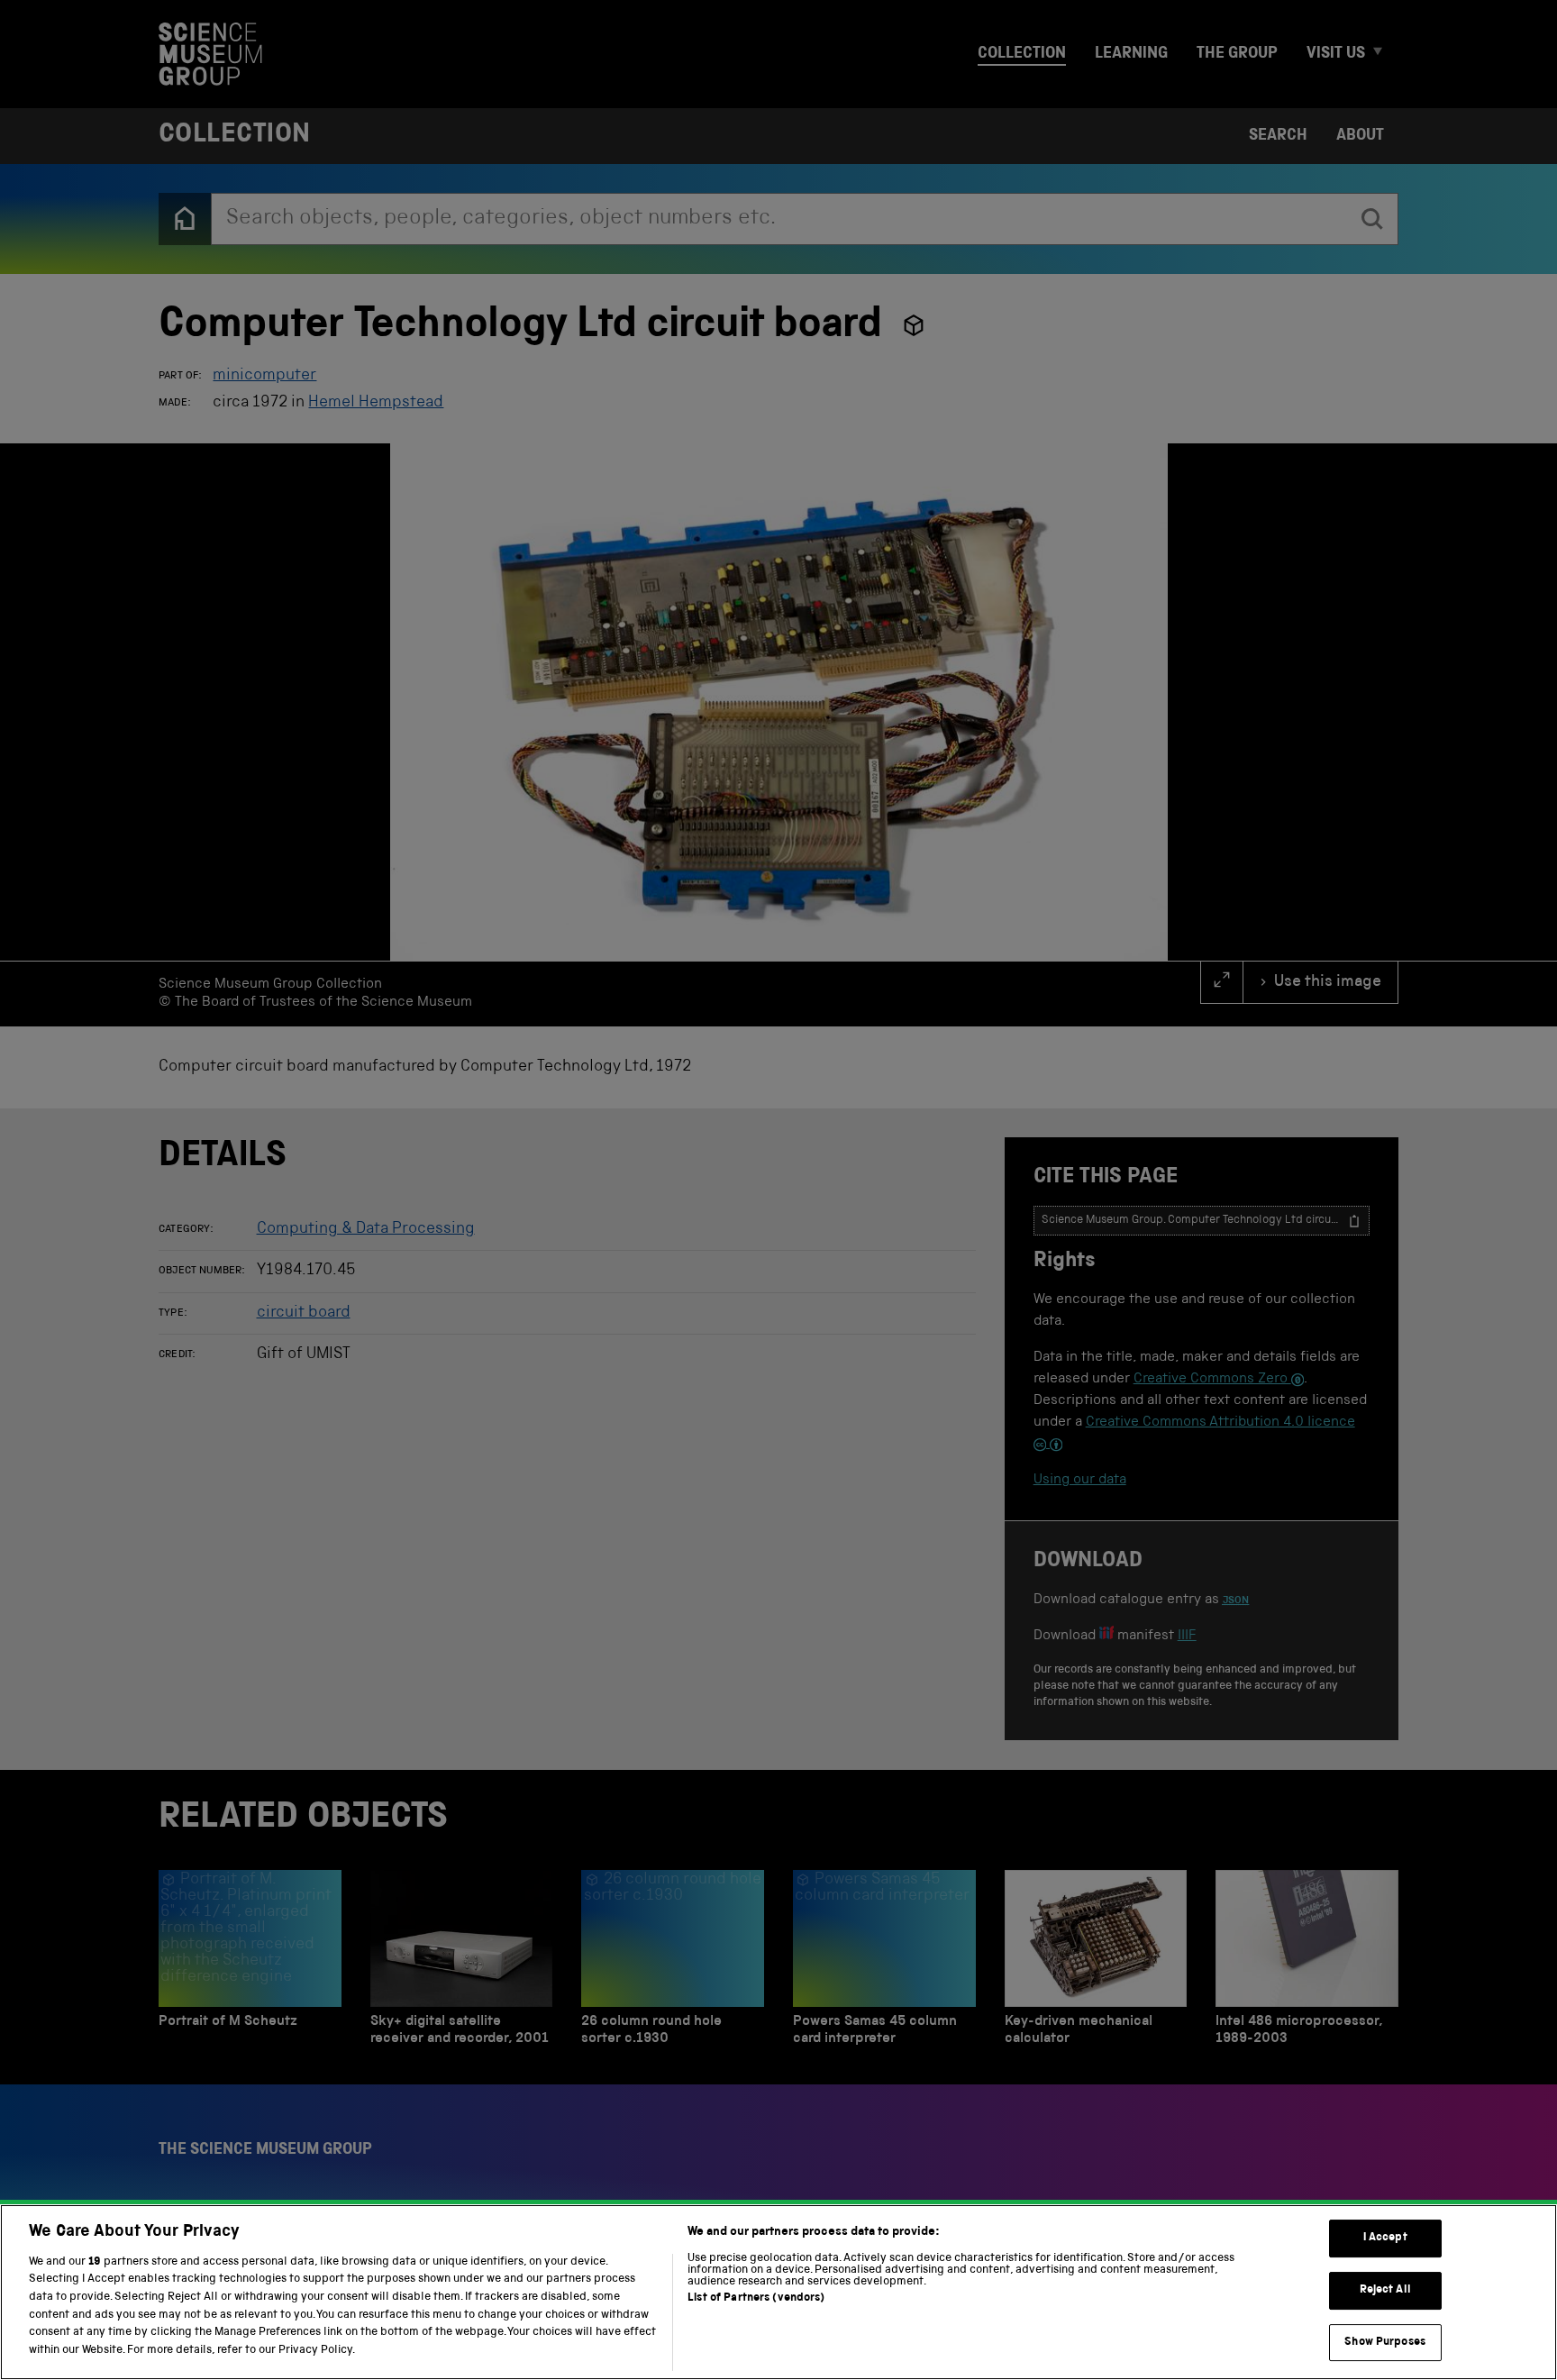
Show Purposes (1385, 2343)
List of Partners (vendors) (756, 2298)
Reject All (1385, 2290)
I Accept (1385, 2239)
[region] (778, 2292)
